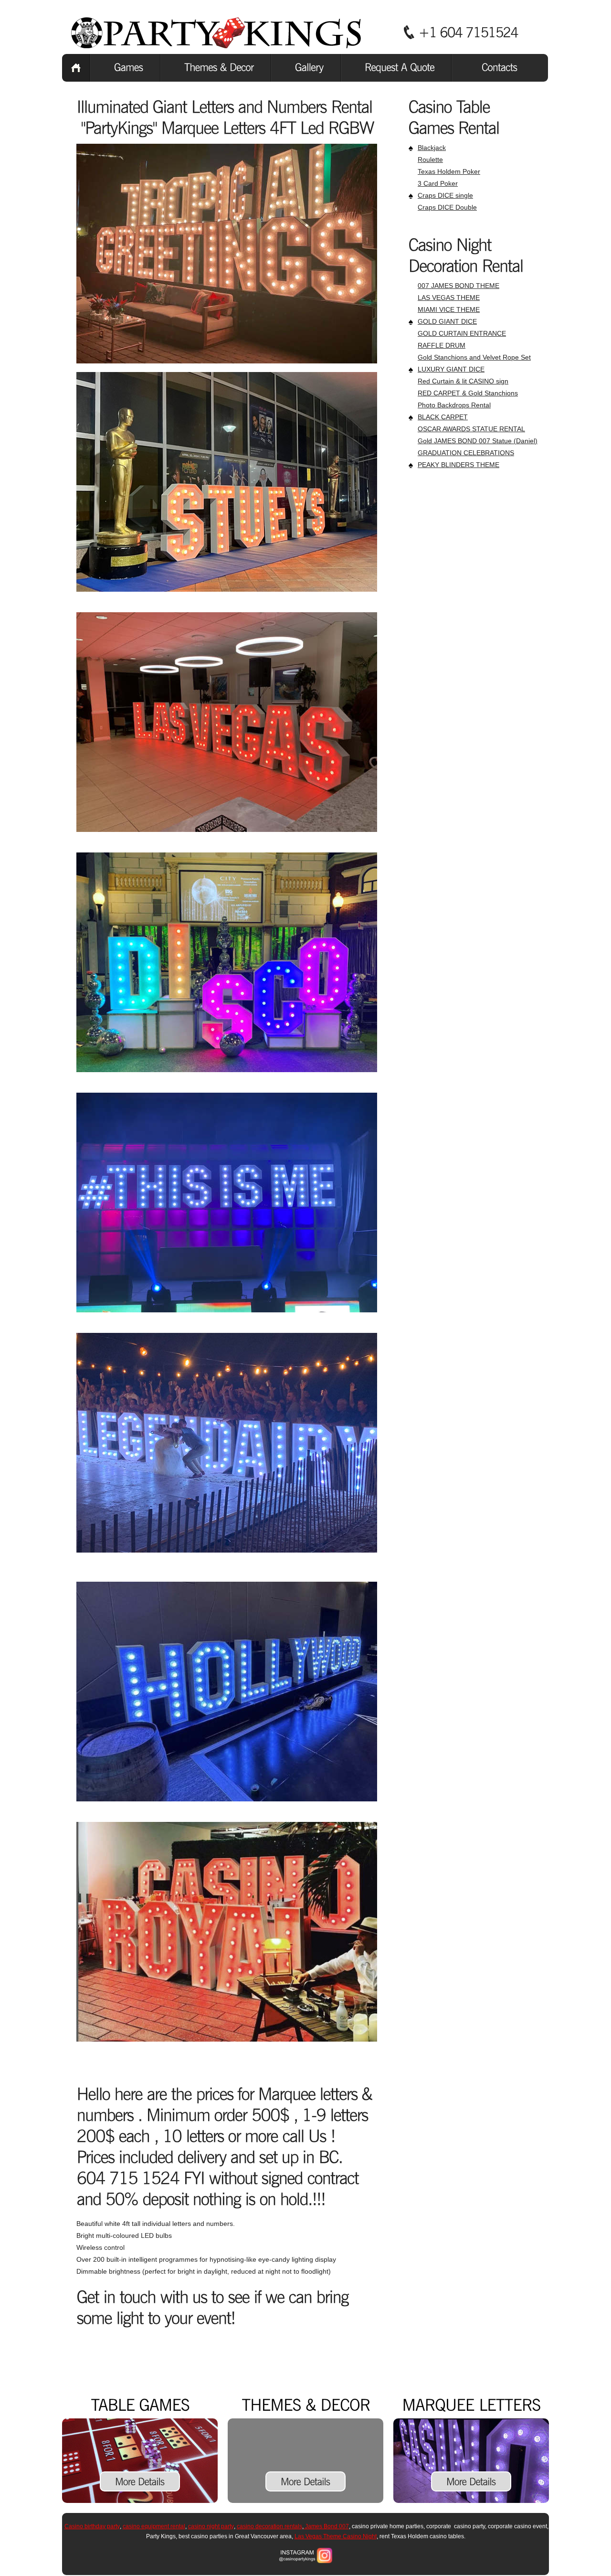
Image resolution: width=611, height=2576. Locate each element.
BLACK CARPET (443, 417)
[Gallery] (306, 68)
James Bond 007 (326, 2526)
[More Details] (140, 2481)
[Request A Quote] (396, 68)
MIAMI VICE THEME (449, 309)
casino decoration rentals (269, 2526)
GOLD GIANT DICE (447, 321)
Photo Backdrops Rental (454, 405)
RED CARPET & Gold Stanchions (468, 393)
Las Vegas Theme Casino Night (336, 2536)
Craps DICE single (445, 195)
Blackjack (432, 148)
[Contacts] (500, 68)
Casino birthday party (92, 2526)
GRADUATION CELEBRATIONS (466, 453)
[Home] (76, 68)
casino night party (211, 2526)
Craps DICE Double (447, 207)
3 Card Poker (438, 183)
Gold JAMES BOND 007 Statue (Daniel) (478, 441)
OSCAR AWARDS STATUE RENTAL (471, 429)
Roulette (430, 160)
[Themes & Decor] (216, 68)
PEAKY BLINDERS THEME (458, 465)
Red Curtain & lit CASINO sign (463, 381)
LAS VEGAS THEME (449, 298)
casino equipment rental (154, 2526)
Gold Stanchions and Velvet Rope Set (474, 357)
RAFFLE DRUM (442, 345)
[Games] (125, 68)
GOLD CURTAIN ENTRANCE (462, 333)
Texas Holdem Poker (449, 171)
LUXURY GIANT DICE (451, 369)
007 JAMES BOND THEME (458, 286)
